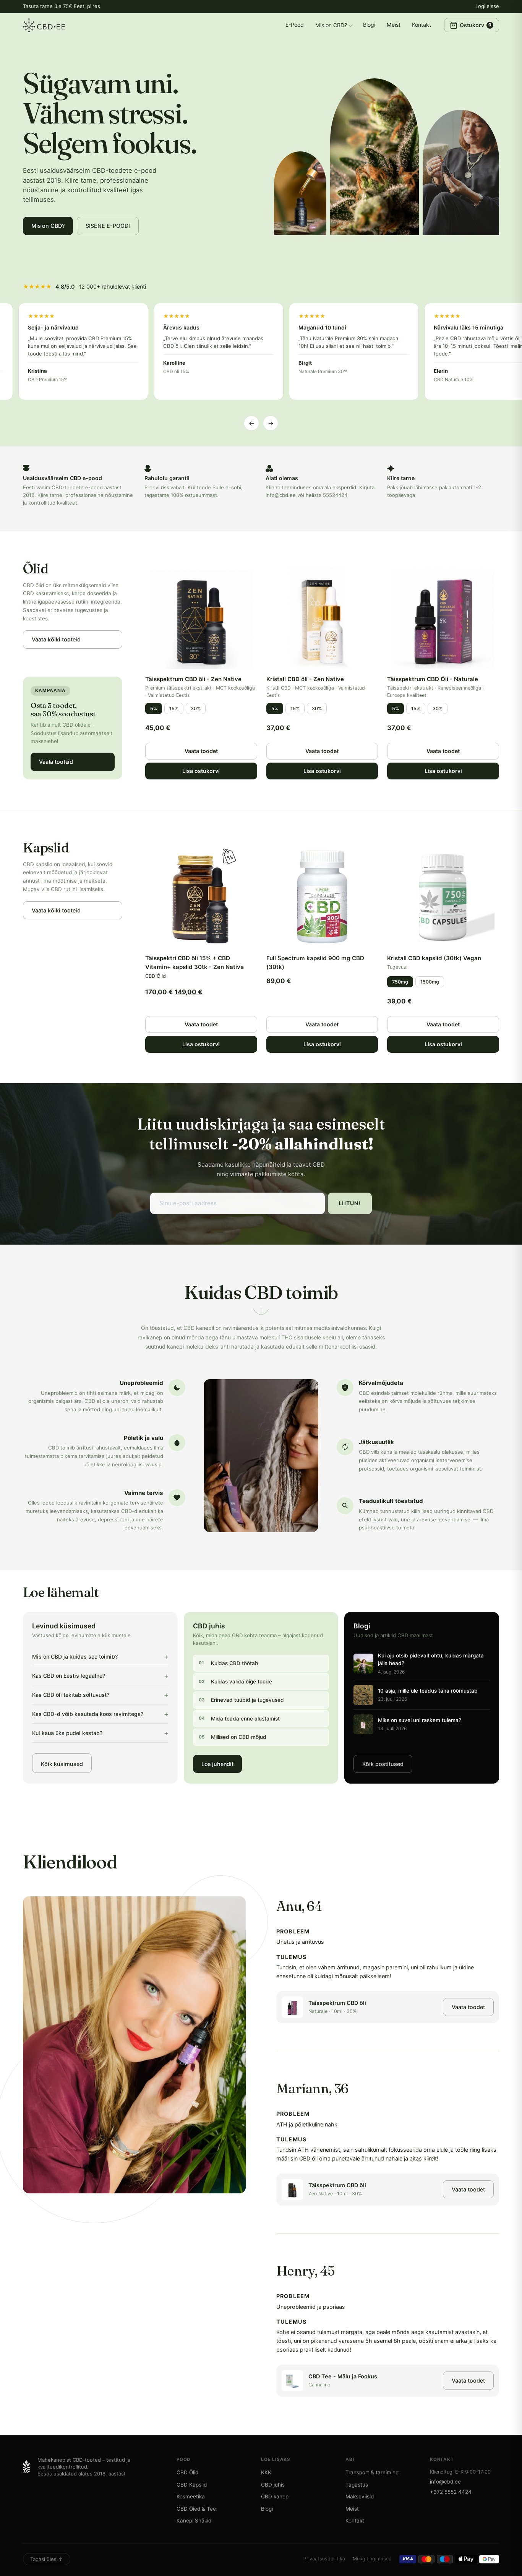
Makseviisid (360, 2496)
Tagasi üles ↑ (47, 2559)
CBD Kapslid (192, 2485)
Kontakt (421, 25)
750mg (400, 982)
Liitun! (350, 1203)
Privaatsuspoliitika (324, 2559)
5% (154, 709)
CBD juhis (273, 2485)
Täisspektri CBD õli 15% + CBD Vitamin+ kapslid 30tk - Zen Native (195, 963)
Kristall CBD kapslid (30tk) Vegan (434, 958)
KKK (266, 2472)
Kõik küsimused (62, 1764)
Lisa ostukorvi (201, 771)
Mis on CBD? (331, 25)
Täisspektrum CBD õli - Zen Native (193, 679)
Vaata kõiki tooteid (56, 639)
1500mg (430, 982)
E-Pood (295, 25)
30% (196, 709)
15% (174, 709)
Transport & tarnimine (372, 2472)
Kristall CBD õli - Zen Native (305, 679)
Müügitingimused (372, 2559)
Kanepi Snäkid (194, 2521)
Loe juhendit (217, 1764)
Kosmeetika (191, 2496)
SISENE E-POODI (108, 226)
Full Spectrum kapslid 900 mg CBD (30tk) (315, 963)
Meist (394, 25)
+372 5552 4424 (451, 2492)
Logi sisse (487, 6)
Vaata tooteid (56, 762)
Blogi (369, 25)
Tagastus (357, 2485)
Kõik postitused (383, 1764)
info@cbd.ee (445, 2482)
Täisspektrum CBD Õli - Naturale (433, 679)
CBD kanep (275, 2496)
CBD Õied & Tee (196, 2509)
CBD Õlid (187, 2472)
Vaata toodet (201, 751)
